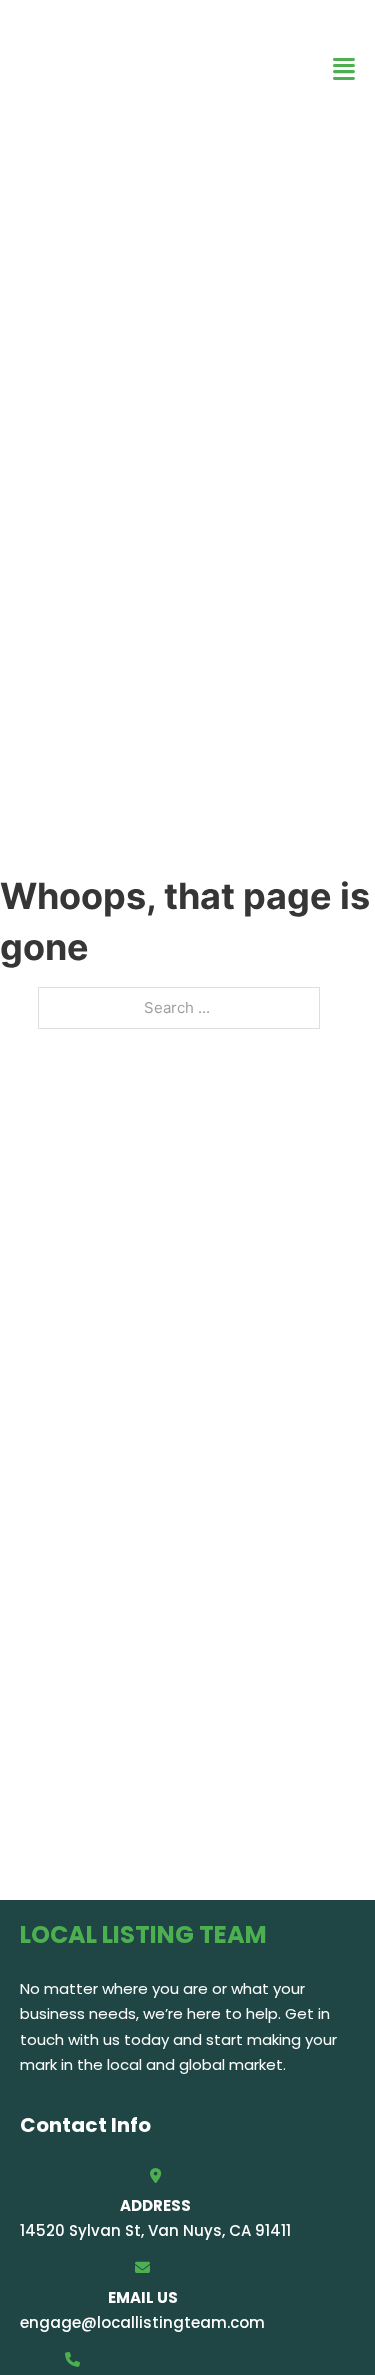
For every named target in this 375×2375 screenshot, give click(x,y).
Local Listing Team (135, 68)
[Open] (344, 69)
